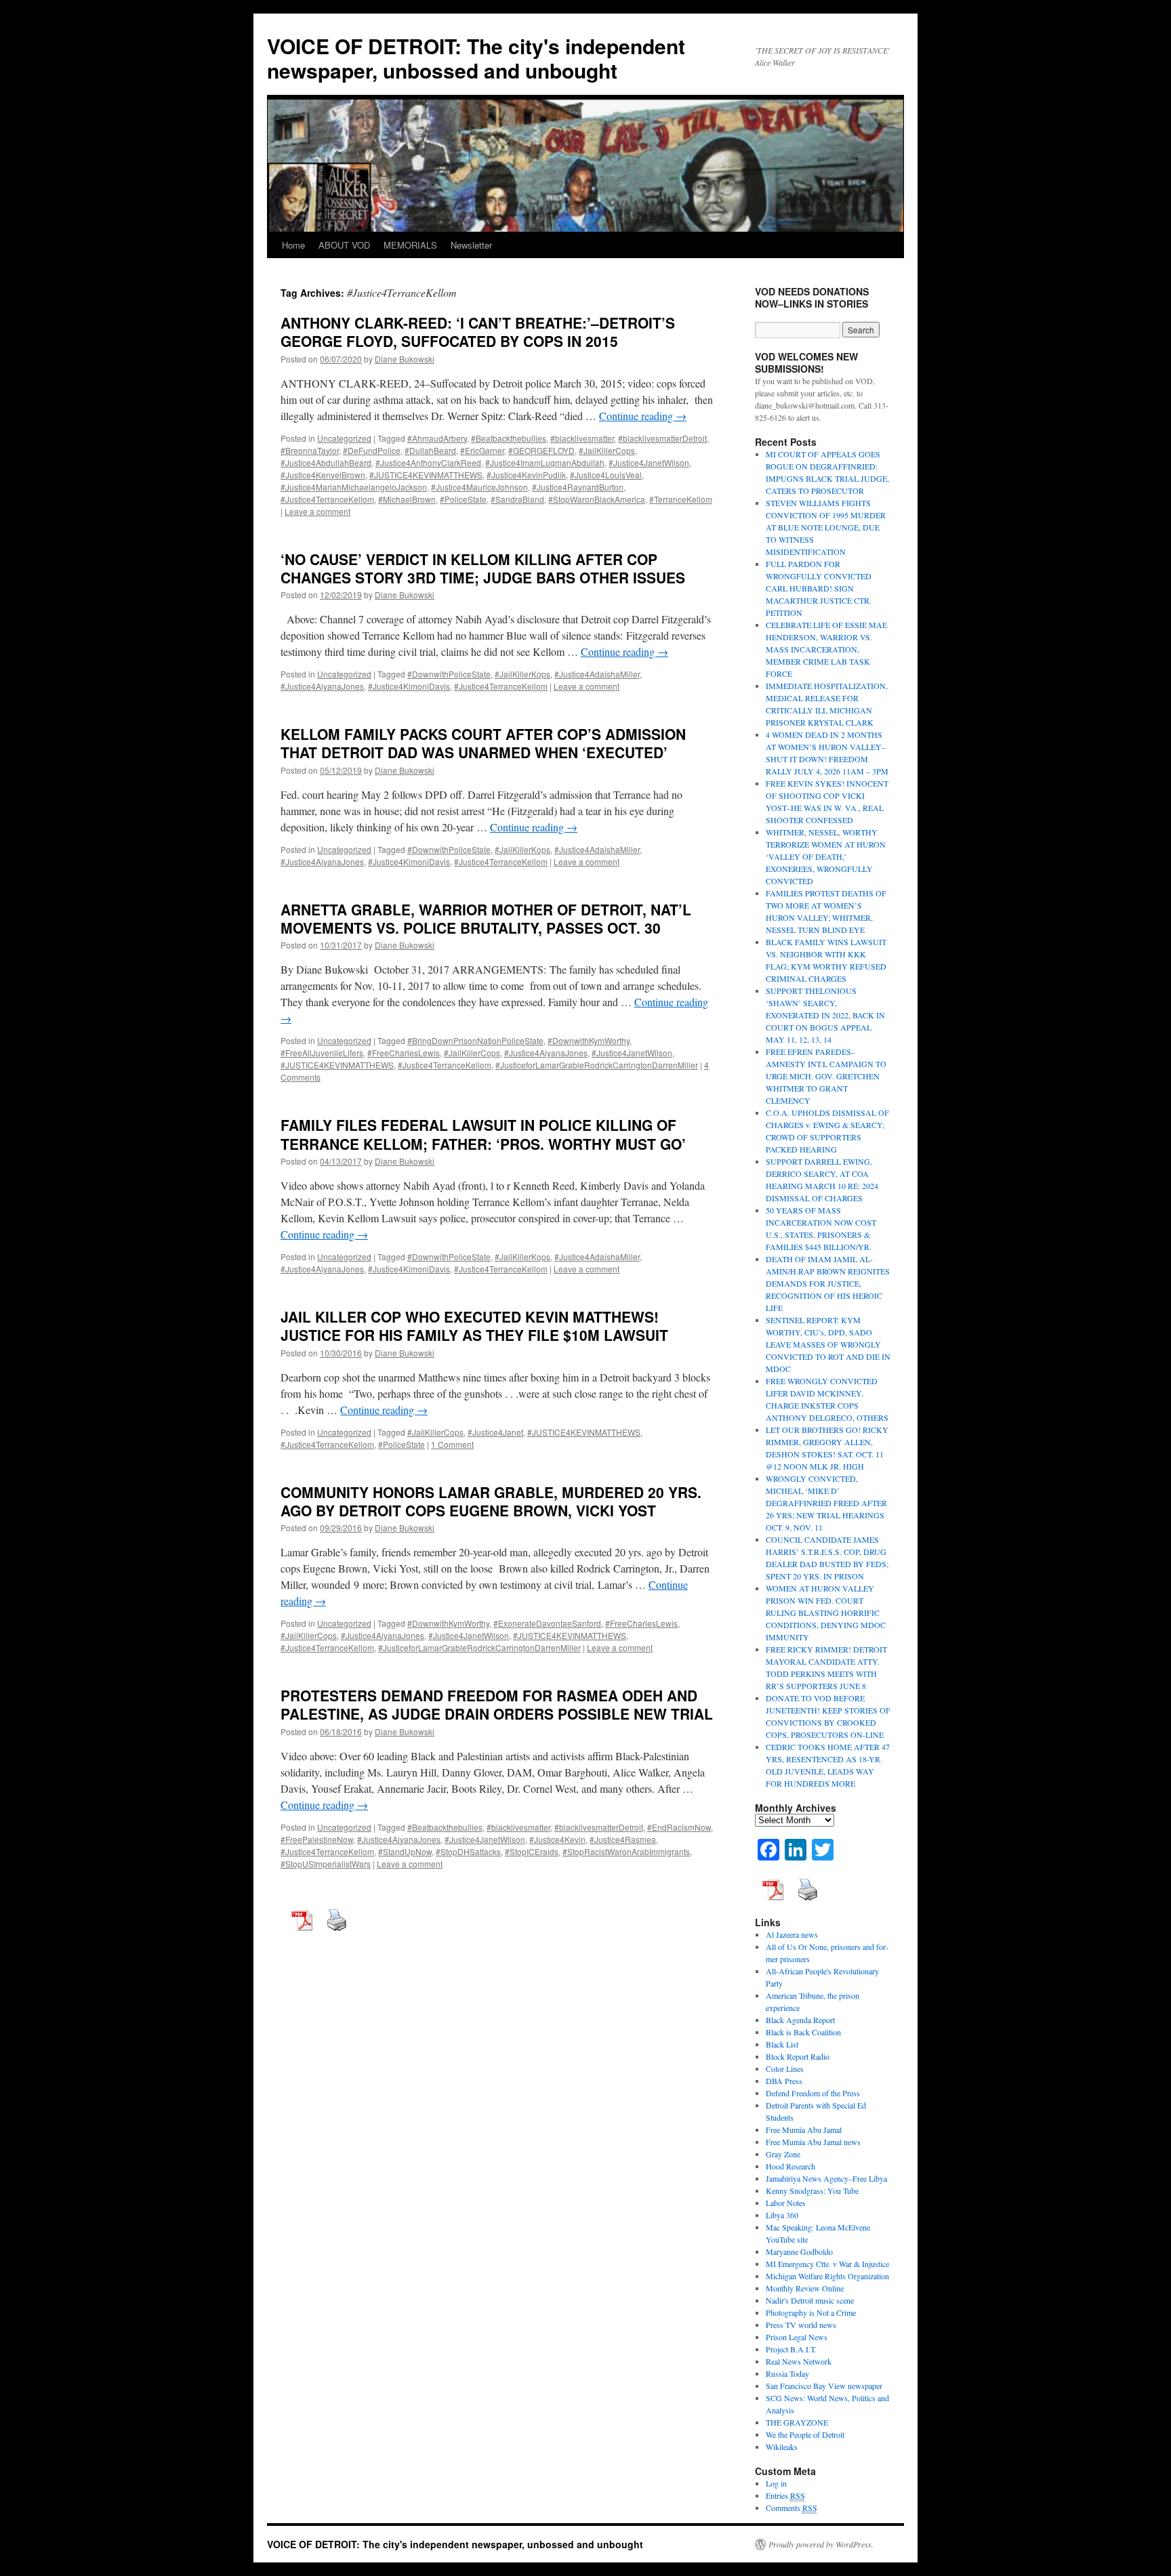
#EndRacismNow (679, 1827)
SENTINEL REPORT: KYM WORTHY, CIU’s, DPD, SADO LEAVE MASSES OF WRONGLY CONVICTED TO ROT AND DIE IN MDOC (828, 1344)
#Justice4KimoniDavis (409, 686)
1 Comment (452, 1444)
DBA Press (784, 2081)
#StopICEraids (532, 1851)
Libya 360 (782, 2215)
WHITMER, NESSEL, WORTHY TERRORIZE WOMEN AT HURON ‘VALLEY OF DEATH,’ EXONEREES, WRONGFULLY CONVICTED (826, 856)
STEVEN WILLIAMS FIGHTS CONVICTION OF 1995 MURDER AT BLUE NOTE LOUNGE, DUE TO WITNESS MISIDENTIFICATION (826, 527)
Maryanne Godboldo (799, 2251)
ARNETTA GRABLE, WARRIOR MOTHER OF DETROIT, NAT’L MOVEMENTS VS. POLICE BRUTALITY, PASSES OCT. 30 (486, 918)
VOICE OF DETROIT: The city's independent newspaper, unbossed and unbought (476, 58)
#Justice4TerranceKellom (327, 499)
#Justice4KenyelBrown (323, 475)
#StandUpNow (405, 1851)
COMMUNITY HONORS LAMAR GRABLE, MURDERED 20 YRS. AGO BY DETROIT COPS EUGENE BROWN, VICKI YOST (491, 1501)
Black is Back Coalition (803, 2032)
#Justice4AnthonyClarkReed (428, 462)
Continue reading (643, 416)
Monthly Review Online (805, 2288)
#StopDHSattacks (468, 1851)
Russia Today (787, 2373)
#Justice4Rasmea (623, 1839)
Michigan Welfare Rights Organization (827, 2276)
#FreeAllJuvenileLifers (322, 1053)
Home (293, 245)
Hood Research (790, 2166)
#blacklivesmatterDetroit (662, 438)
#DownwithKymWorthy (589, 1040)
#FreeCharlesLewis (404, 1053)
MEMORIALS (410, 245)
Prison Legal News (797, 2337)
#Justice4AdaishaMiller (597, 674)
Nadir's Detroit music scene (810, 2300)
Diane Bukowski (405, 359)
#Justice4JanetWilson (649, 462)
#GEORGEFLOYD (541, 450)
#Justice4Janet (495, 1432)
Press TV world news (801, 2325)
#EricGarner (482, 450)
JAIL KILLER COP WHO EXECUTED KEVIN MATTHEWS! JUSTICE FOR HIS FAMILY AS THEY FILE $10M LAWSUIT (474, 1326)
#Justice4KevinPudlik (526, 475)
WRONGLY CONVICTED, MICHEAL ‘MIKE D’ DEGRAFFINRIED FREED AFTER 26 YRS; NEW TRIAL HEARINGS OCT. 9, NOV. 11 (826, 1503)
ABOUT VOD (344, 245)
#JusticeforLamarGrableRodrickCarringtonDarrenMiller (597, 1065)
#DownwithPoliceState (449, 674)
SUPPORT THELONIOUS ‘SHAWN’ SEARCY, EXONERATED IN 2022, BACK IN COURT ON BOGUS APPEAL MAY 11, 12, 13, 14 (825, 1015)
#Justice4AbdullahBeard (326, 462)
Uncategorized (344, 438)
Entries (785, 2495)
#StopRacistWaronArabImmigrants (626, 1851)
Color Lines (785, 2069)
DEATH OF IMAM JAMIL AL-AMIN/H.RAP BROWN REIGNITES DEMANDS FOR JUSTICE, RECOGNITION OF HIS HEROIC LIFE (828, 1283)
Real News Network (799, 2361)
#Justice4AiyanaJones (322, 686)
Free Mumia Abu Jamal (804, 2130)
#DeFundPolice (372, 450)
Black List (782, 2044)
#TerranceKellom (681, 499)
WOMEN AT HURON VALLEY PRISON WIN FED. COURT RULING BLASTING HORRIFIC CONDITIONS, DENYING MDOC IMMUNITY (826, 1613)
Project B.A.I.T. (791, 2349)
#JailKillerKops (522, 674)
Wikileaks (782, 2447)
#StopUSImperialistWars (326, 1864)
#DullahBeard (430, 450)
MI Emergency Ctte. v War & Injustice (827, 2264)
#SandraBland (517, 499)
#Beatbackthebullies (509, 438)
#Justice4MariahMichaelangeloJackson (354, 487)
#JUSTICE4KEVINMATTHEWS (426, 475)
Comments (792, 2508)
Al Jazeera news (792, 1934)
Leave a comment (317, 511)
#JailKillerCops (607, 450)
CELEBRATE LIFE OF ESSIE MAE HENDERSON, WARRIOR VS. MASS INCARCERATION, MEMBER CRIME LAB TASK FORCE (826, 649)
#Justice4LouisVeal (606, 475)
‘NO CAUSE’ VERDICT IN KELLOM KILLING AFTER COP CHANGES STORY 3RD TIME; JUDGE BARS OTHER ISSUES (483, 568)
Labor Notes (786, 2203)
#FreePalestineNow (317, 1839)
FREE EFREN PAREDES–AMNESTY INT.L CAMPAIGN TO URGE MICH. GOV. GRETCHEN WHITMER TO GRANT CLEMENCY (826, 1076)
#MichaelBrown (407, 499)
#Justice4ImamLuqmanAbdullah (545, 462)
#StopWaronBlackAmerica (597, 499)
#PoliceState (463, 499)
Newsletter (471, 245)
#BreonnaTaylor (310, 450)
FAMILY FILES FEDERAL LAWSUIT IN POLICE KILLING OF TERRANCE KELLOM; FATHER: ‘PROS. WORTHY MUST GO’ (483, 1134)
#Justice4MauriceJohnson (479, 487)
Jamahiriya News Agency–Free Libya (826, 2178)
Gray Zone (783, 2154)
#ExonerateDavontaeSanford (547, 1623)
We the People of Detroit (805, 2434)
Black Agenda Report (800, 2020)
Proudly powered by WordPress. (821, 2544)
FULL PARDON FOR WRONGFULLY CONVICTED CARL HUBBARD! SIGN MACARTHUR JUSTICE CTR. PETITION (819, 588)
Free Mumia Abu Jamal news (813, 2142)
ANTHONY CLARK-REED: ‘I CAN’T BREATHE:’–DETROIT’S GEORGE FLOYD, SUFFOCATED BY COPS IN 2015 (478, 332)
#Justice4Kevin (557, 1839)
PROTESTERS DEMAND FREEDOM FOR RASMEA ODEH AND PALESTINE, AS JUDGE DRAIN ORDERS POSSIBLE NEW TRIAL (497, 1704)
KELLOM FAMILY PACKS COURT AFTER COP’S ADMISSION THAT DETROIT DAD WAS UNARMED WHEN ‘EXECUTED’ (483, 743)
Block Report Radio (798, 2056)
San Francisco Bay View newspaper (824, 2386)
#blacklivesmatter (582, 438)
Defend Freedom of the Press (813, 2093)
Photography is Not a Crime (811, 2312)
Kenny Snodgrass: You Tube (812, 2190)
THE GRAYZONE (797, 2422)
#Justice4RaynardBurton (578, 487)
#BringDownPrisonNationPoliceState (475, 1040)
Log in (776, 2483)
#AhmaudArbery (437, 438)
